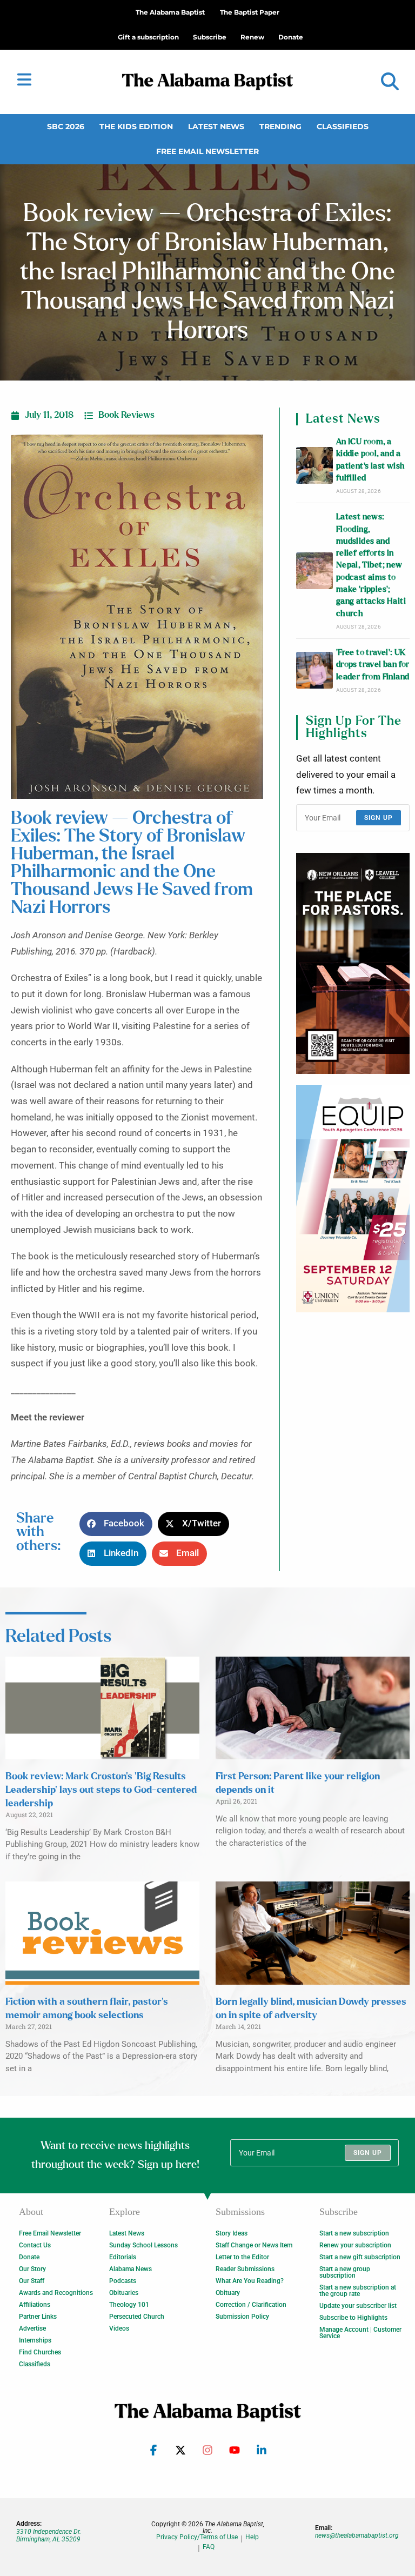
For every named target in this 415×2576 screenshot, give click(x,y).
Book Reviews (126, 415)
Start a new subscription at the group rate (358, 2291)
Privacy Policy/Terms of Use (197, 2537)
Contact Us (35, 2245)
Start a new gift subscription (360, 2257)
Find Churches (40, 2352)
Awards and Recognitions (56, 2293)
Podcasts (123, 2281)
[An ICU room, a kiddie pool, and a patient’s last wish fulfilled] (314, 465)
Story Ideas (232, 2233)
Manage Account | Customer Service (360, 2333)
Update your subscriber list (358, 2306)
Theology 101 (129, 2305)
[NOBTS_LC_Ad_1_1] (353, 963)
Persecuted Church (137, 2317)
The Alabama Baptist (170, 12)
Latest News (216, 126)
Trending (280, 126)
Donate (29, 2257)
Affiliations (35, 2305)
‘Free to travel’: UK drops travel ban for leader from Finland (373, 665)
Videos (119, 2328)
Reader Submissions (245, 2269)
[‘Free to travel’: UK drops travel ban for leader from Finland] (314, 670)
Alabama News (130, 2269)
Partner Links (38, 2317)
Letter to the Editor (242, 2257)
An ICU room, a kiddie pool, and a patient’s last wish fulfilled (371, 460)
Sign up (379, 818)
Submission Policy (242, 2317)
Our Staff (32, 2281)
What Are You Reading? (250, 2281)
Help (252, 2537)
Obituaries (124, 2293)
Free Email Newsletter (207, 151)
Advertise (32, 2328)
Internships (35, 2340)
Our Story (32, 2269)
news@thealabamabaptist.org (357, 2535)
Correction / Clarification (251, 2305)
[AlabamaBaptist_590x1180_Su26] (353, 1199)
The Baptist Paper (250, 12)
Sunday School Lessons (143, 2245)
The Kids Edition (136, 126)
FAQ (209, 2547)
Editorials (123, 2257)
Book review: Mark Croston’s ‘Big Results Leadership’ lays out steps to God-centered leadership (101, 1790)
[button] (390, 82)
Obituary (228, 2293)
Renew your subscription (355, 2245)
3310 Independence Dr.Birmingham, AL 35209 (49, 2535)
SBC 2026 (66, 126)
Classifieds (343, 126)
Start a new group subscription (345, 2272)
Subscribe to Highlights (353, 2318)
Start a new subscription (354, 2233)
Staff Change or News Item (254, 2245)
